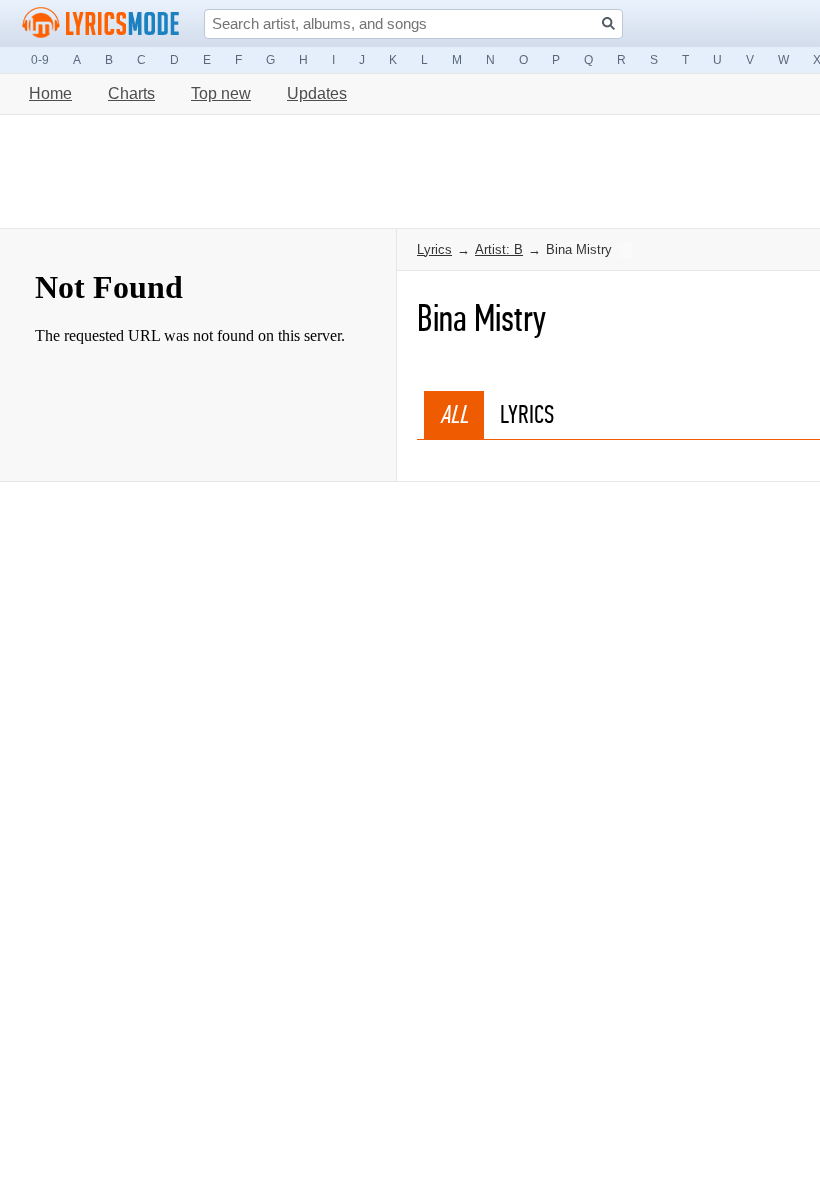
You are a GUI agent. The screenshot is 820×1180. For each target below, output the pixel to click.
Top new (221, 93)
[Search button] (608, 23)
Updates (317, 93)
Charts (131, 93)
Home (50, 93)
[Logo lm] (101, 23)
